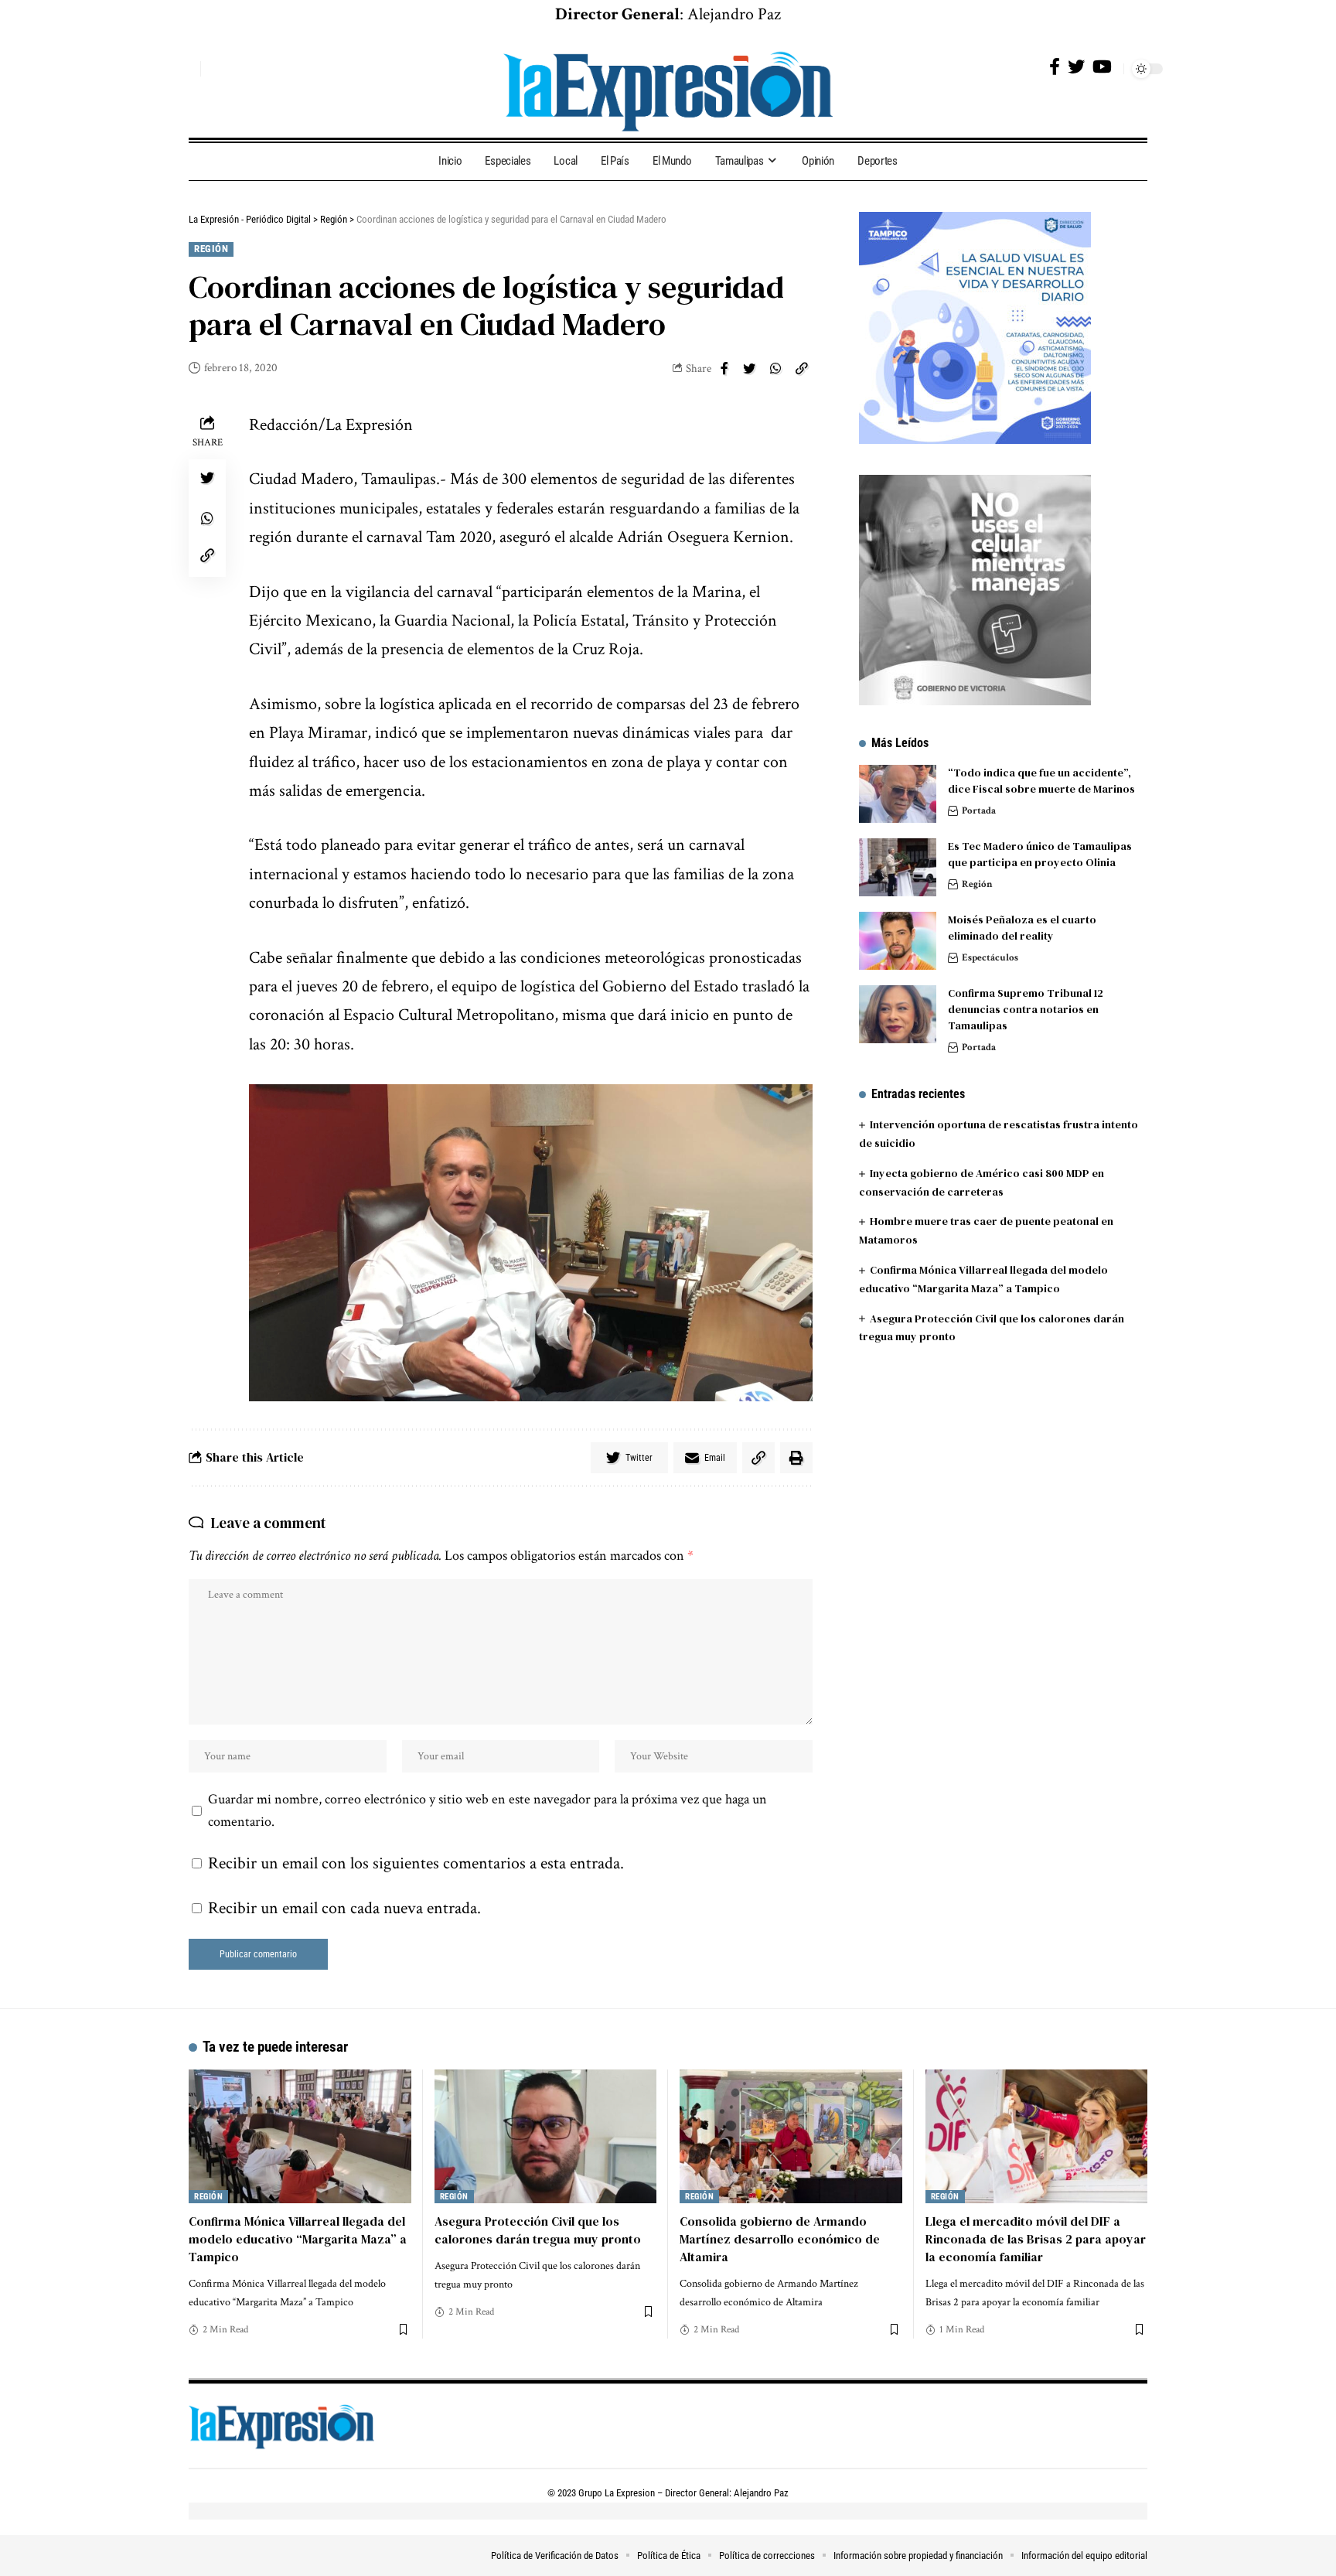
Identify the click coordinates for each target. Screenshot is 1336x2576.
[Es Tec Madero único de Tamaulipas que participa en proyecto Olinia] (898, 867)
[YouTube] (1102, 67)
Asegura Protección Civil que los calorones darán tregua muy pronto (538, 2230)
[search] (185, 69)
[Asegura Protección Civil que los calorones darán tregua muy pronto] (546, 2136)
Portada (979, 811)
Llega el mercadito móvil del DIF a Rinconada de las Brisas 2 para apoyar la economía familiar (1036, 2239)
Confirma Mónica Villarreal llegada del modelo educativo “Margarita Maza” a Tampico (298, 2239)
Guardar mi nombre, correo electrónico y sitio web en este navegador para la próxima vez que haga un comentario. (487, 1811)
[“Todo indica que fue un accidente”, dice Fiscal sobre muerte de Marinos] (898, 794)
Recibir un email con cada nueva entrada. (344, 1908)
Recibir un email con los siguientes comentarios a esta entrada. (416, 1863)
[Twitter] (1076, 67)
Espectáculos (990, 958)
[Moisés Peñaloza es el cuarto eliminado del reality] (898, 941)
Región (211, 249)
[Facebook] (1055, 67)
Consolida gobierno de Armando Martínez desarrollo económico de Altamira (780, 2239)
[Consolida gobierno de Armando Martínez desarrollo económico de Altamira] (791, 2136)
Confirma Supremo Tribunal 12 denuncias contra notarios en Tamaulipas (1026, 1009)
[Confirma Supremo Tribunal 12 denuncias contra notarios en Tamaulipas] (898, 1014)
